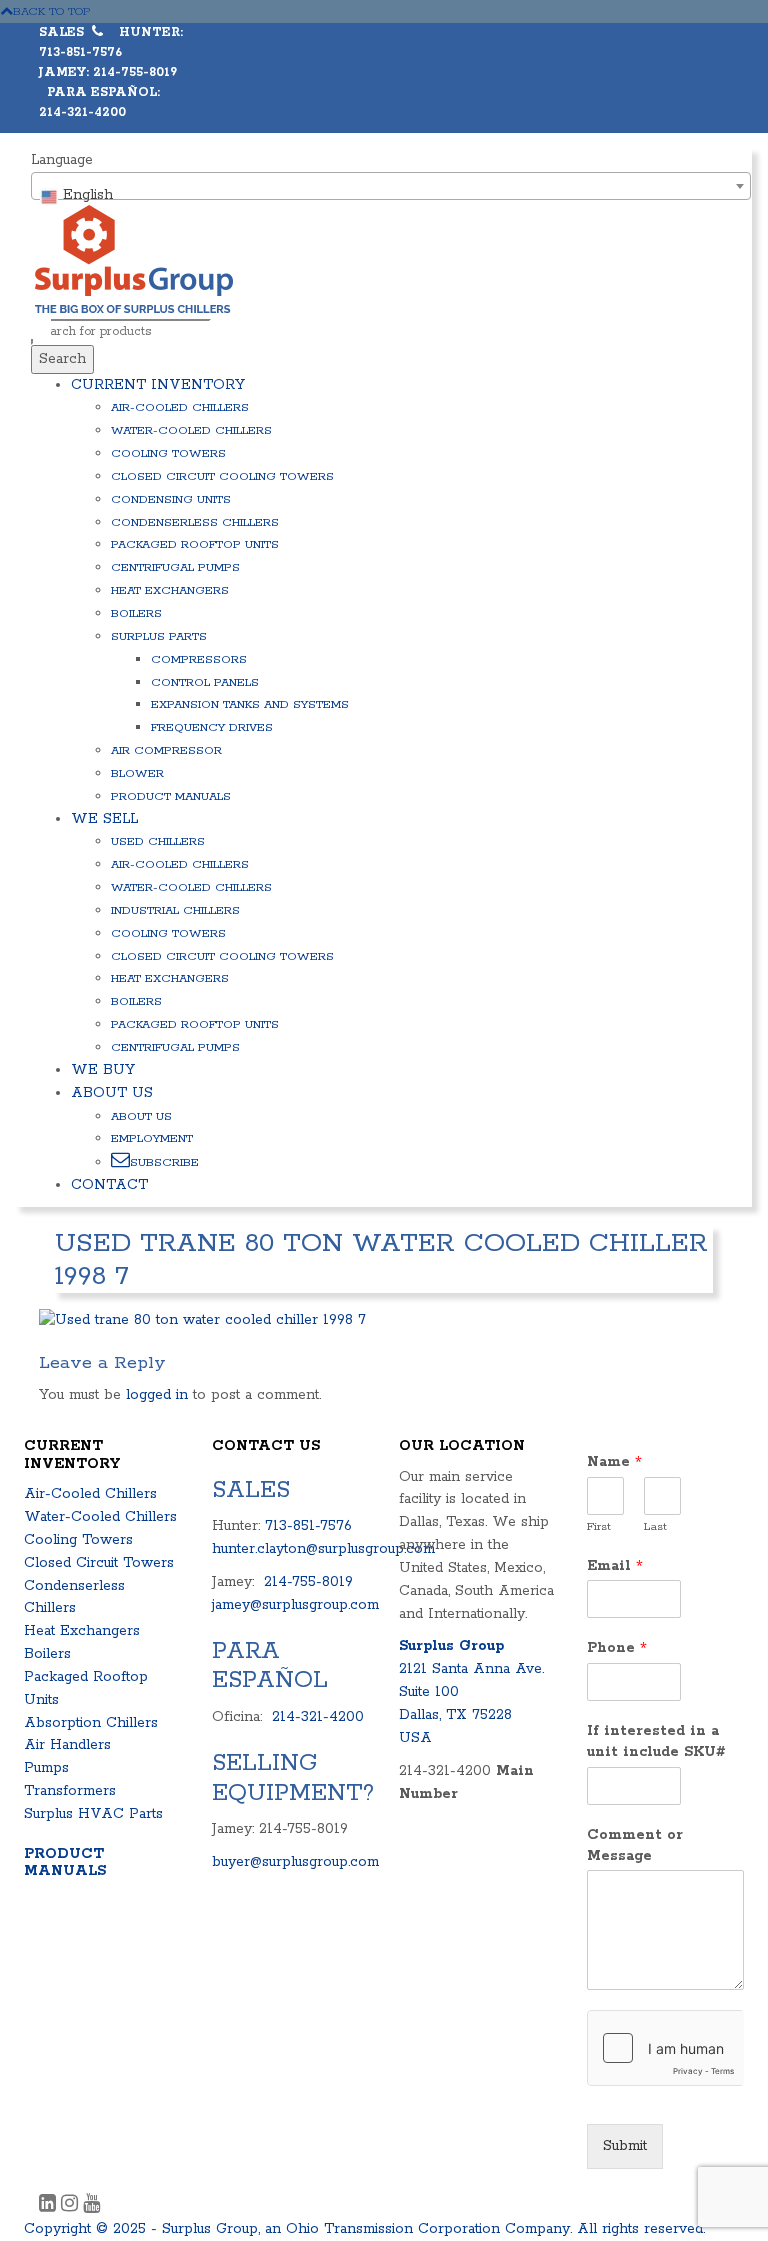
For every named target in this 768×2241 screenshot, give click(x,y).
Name (614, 1462)
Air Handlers (67, 1745)
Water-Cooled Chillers (191, 430)
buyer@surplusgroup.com (295, 1862)
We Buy (103, 1070)
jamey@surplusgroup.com (295, 1605)
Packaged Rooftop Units (195, 544)
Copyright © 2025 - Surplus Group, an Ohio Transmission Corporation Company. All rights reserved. (364, 2229)
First (599, 1526)
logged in (157, 1395)
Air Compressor (166, 750)
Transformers (70, 1791)
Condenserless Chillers (195, 522)
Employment (152, 1138)
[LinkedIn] (50, 2206)
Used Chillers (158, 841)
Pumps (46, 1768)
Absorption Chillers (91, 1723)
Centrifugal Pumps (175, 567)
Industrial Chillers (175, 910)
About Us (112, 1093)
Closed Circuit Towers (99, 1563)
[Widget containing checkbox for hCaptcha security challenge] (666, 2048)
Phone (617, 1648)
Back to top (52, 11)
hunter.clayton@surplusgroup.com (323, 1549)
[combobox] (391, 186)
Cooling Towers (168, 453)
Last (655, 1526)
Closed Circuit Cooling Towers (222, 476)
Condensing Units (171, 499)
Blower (137, 773)
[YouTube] (91, 2206)
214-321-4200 (318, 1717)
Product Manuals (171, 796)
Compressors (199, 659)
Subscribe (164, 1162)
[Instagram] (72, 2206)
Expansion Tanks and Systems (250, 704)
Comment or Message (635, 1845)
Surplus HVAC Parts (93, 1814)
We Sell (104, 819)
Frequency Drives (212, 727)
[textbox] (391, 195)
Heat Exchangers (170, 590)
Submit (625, 2146)
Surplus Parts (159, 636)
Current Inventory (158, 385)
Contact (109, 1185)
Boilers (136, 613)
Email (615, 1566)
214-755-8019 (308, 1582)
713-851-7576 (308, 1526)
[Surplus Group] (134, 258)
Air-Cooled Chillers (180, 407)
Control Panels (205, 682)
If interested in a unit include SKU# (656, 1741)
